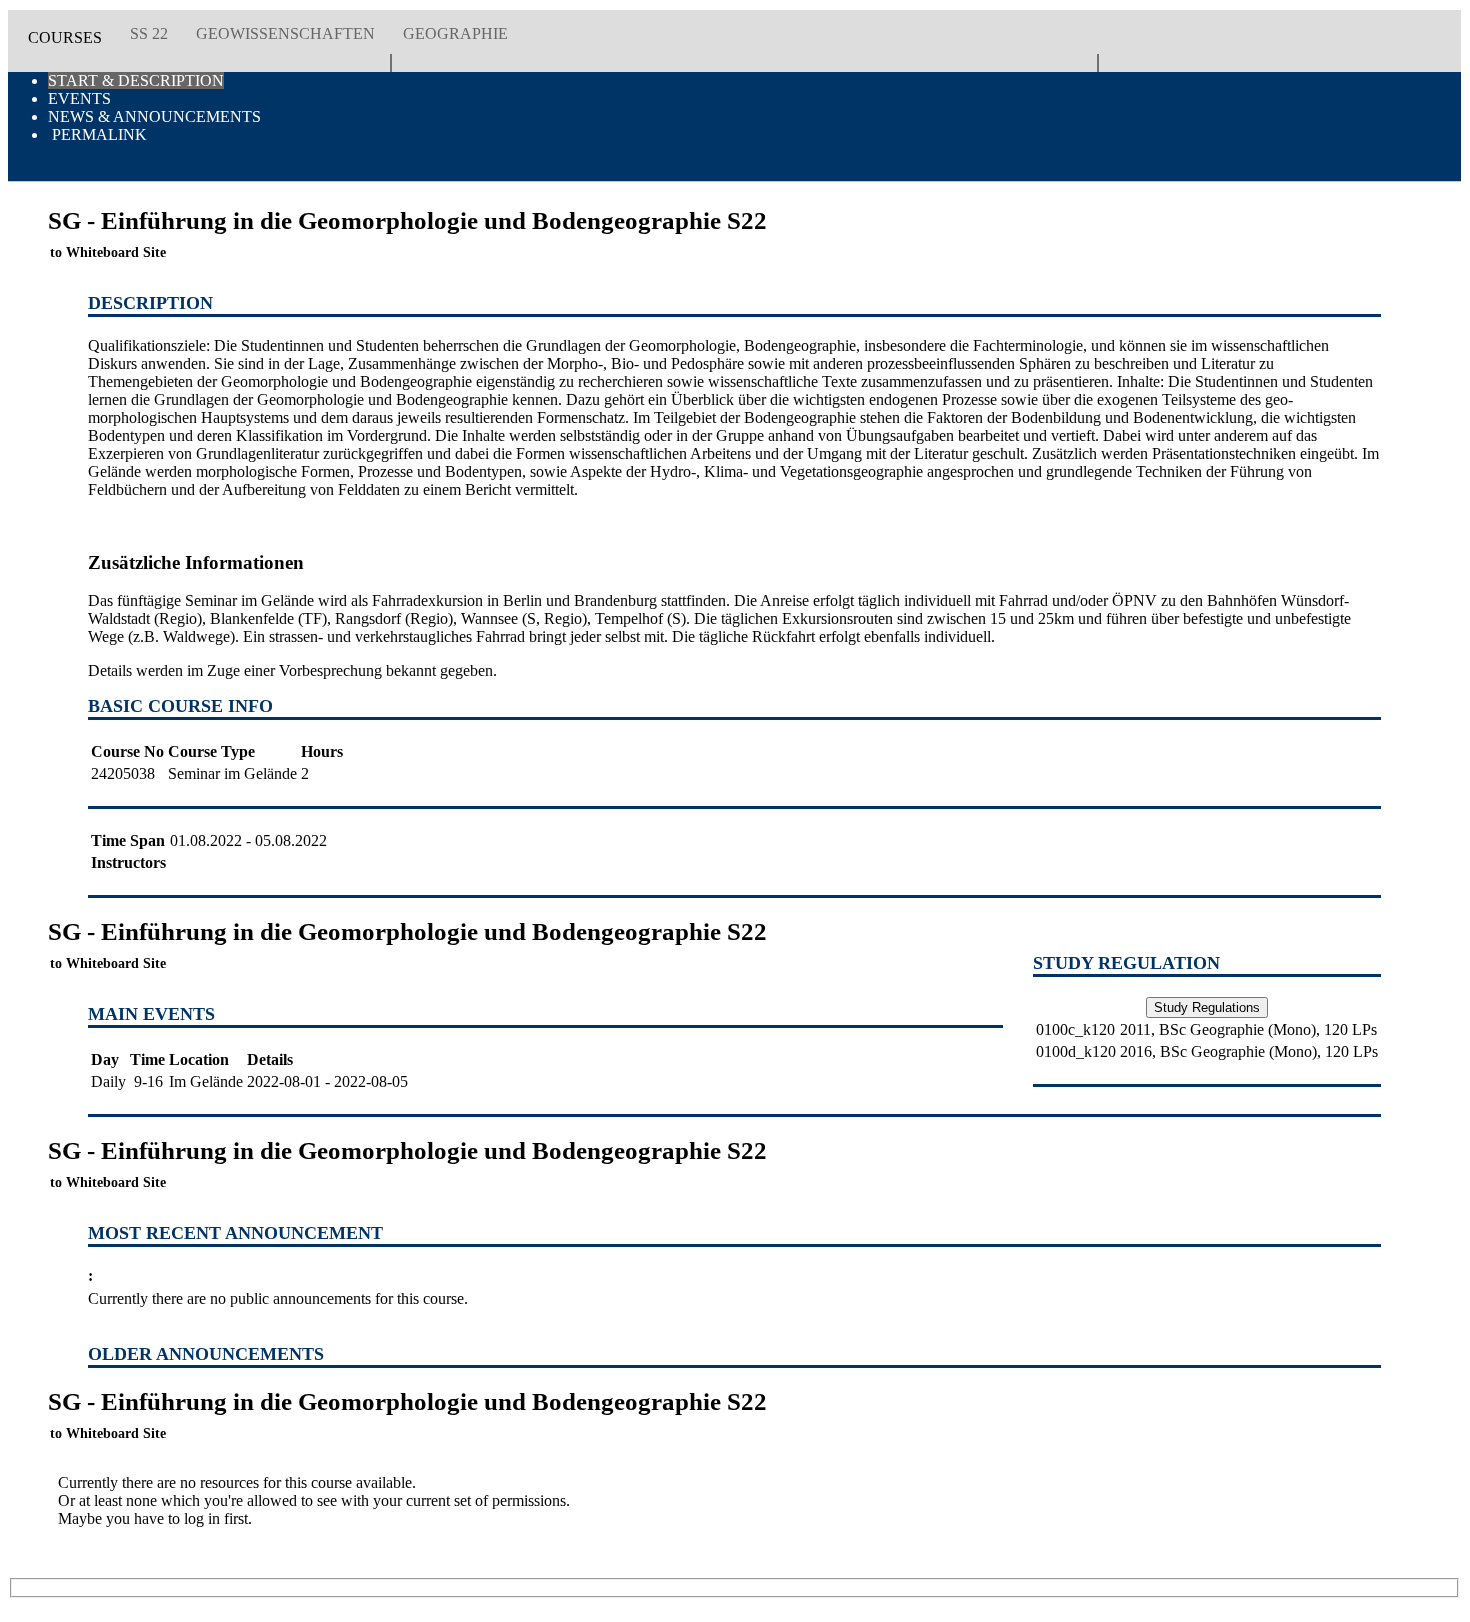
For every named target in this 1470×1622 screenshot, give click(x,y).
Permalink (97, 134)
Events (79, 98)
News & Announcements (154, 116)
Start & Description (136, 80)
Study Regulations (1207, 1007)
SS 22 (149, 33)
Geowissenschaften (285, 33)
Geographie (455, 33)
